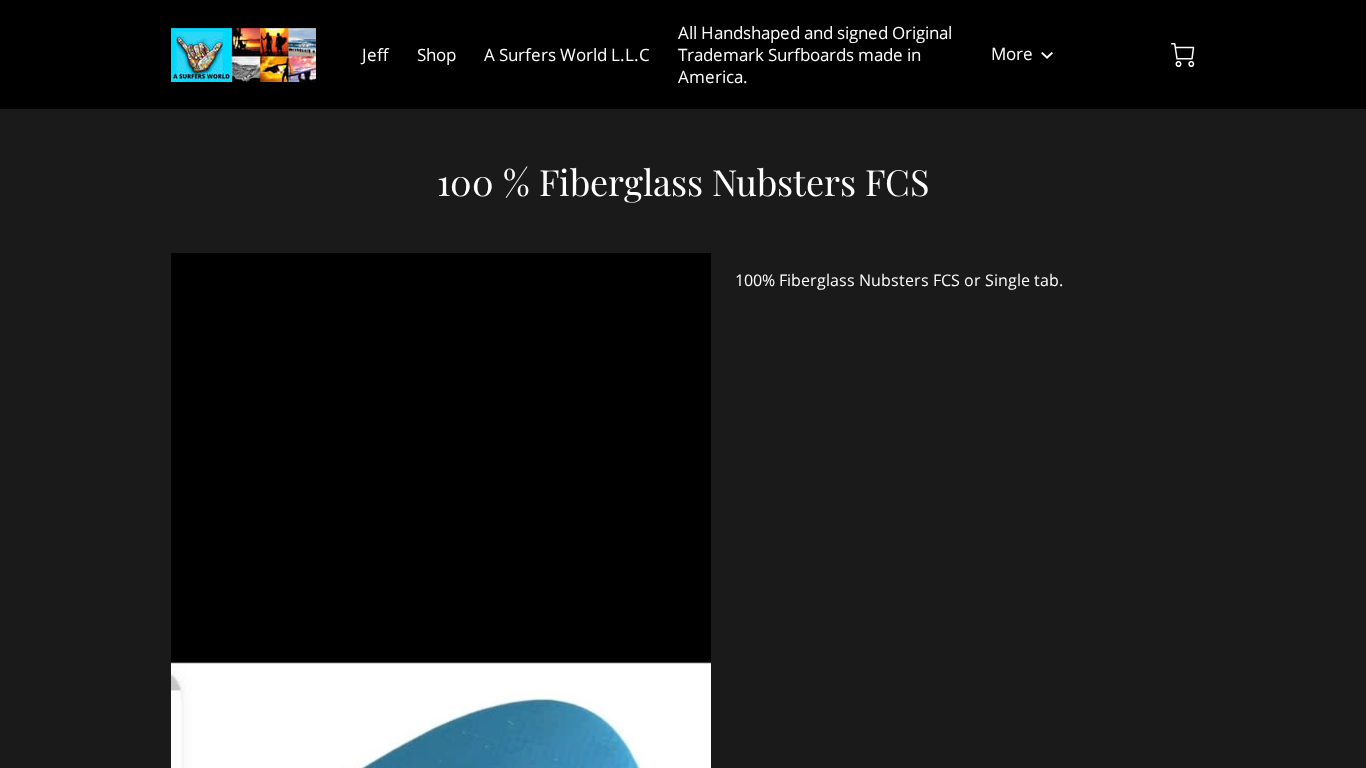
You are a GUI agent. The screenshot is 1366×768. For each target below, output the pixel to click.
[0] (1183, 55)
